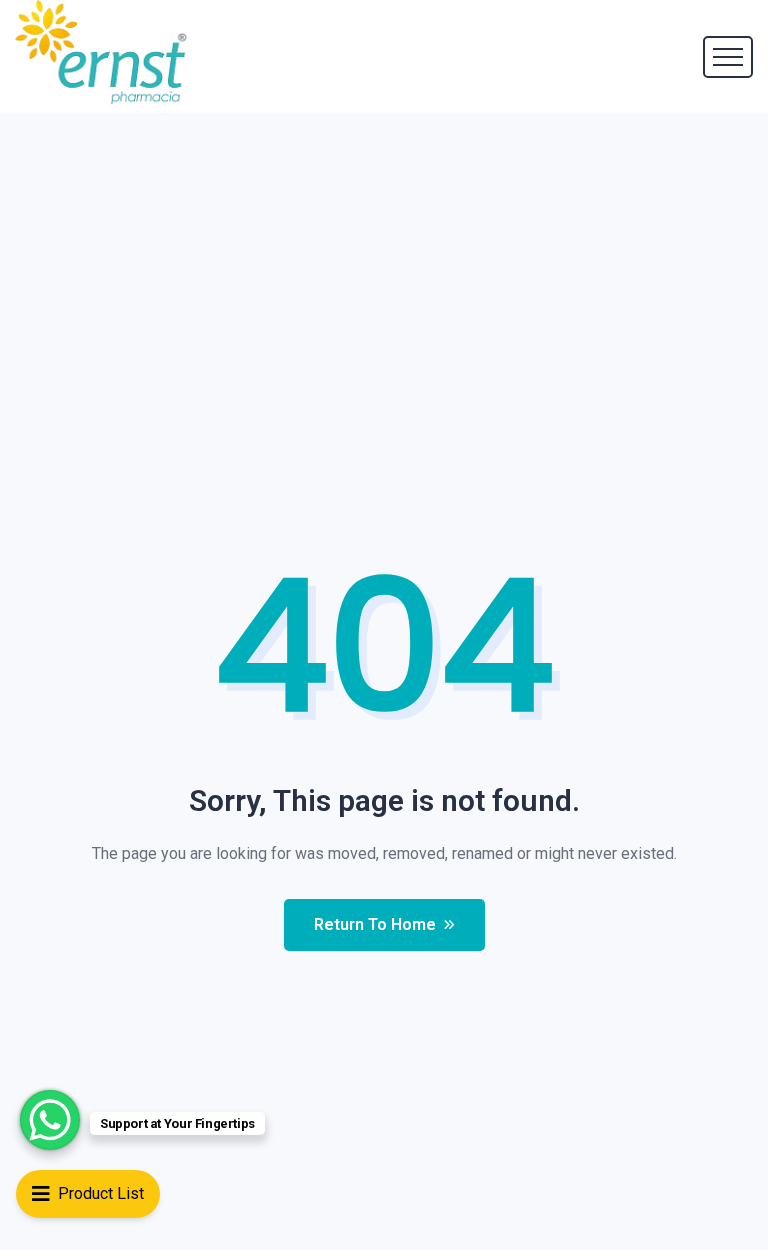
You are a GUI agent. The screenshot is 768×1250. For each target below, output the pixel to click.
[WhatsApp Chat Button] (50, 1120)
